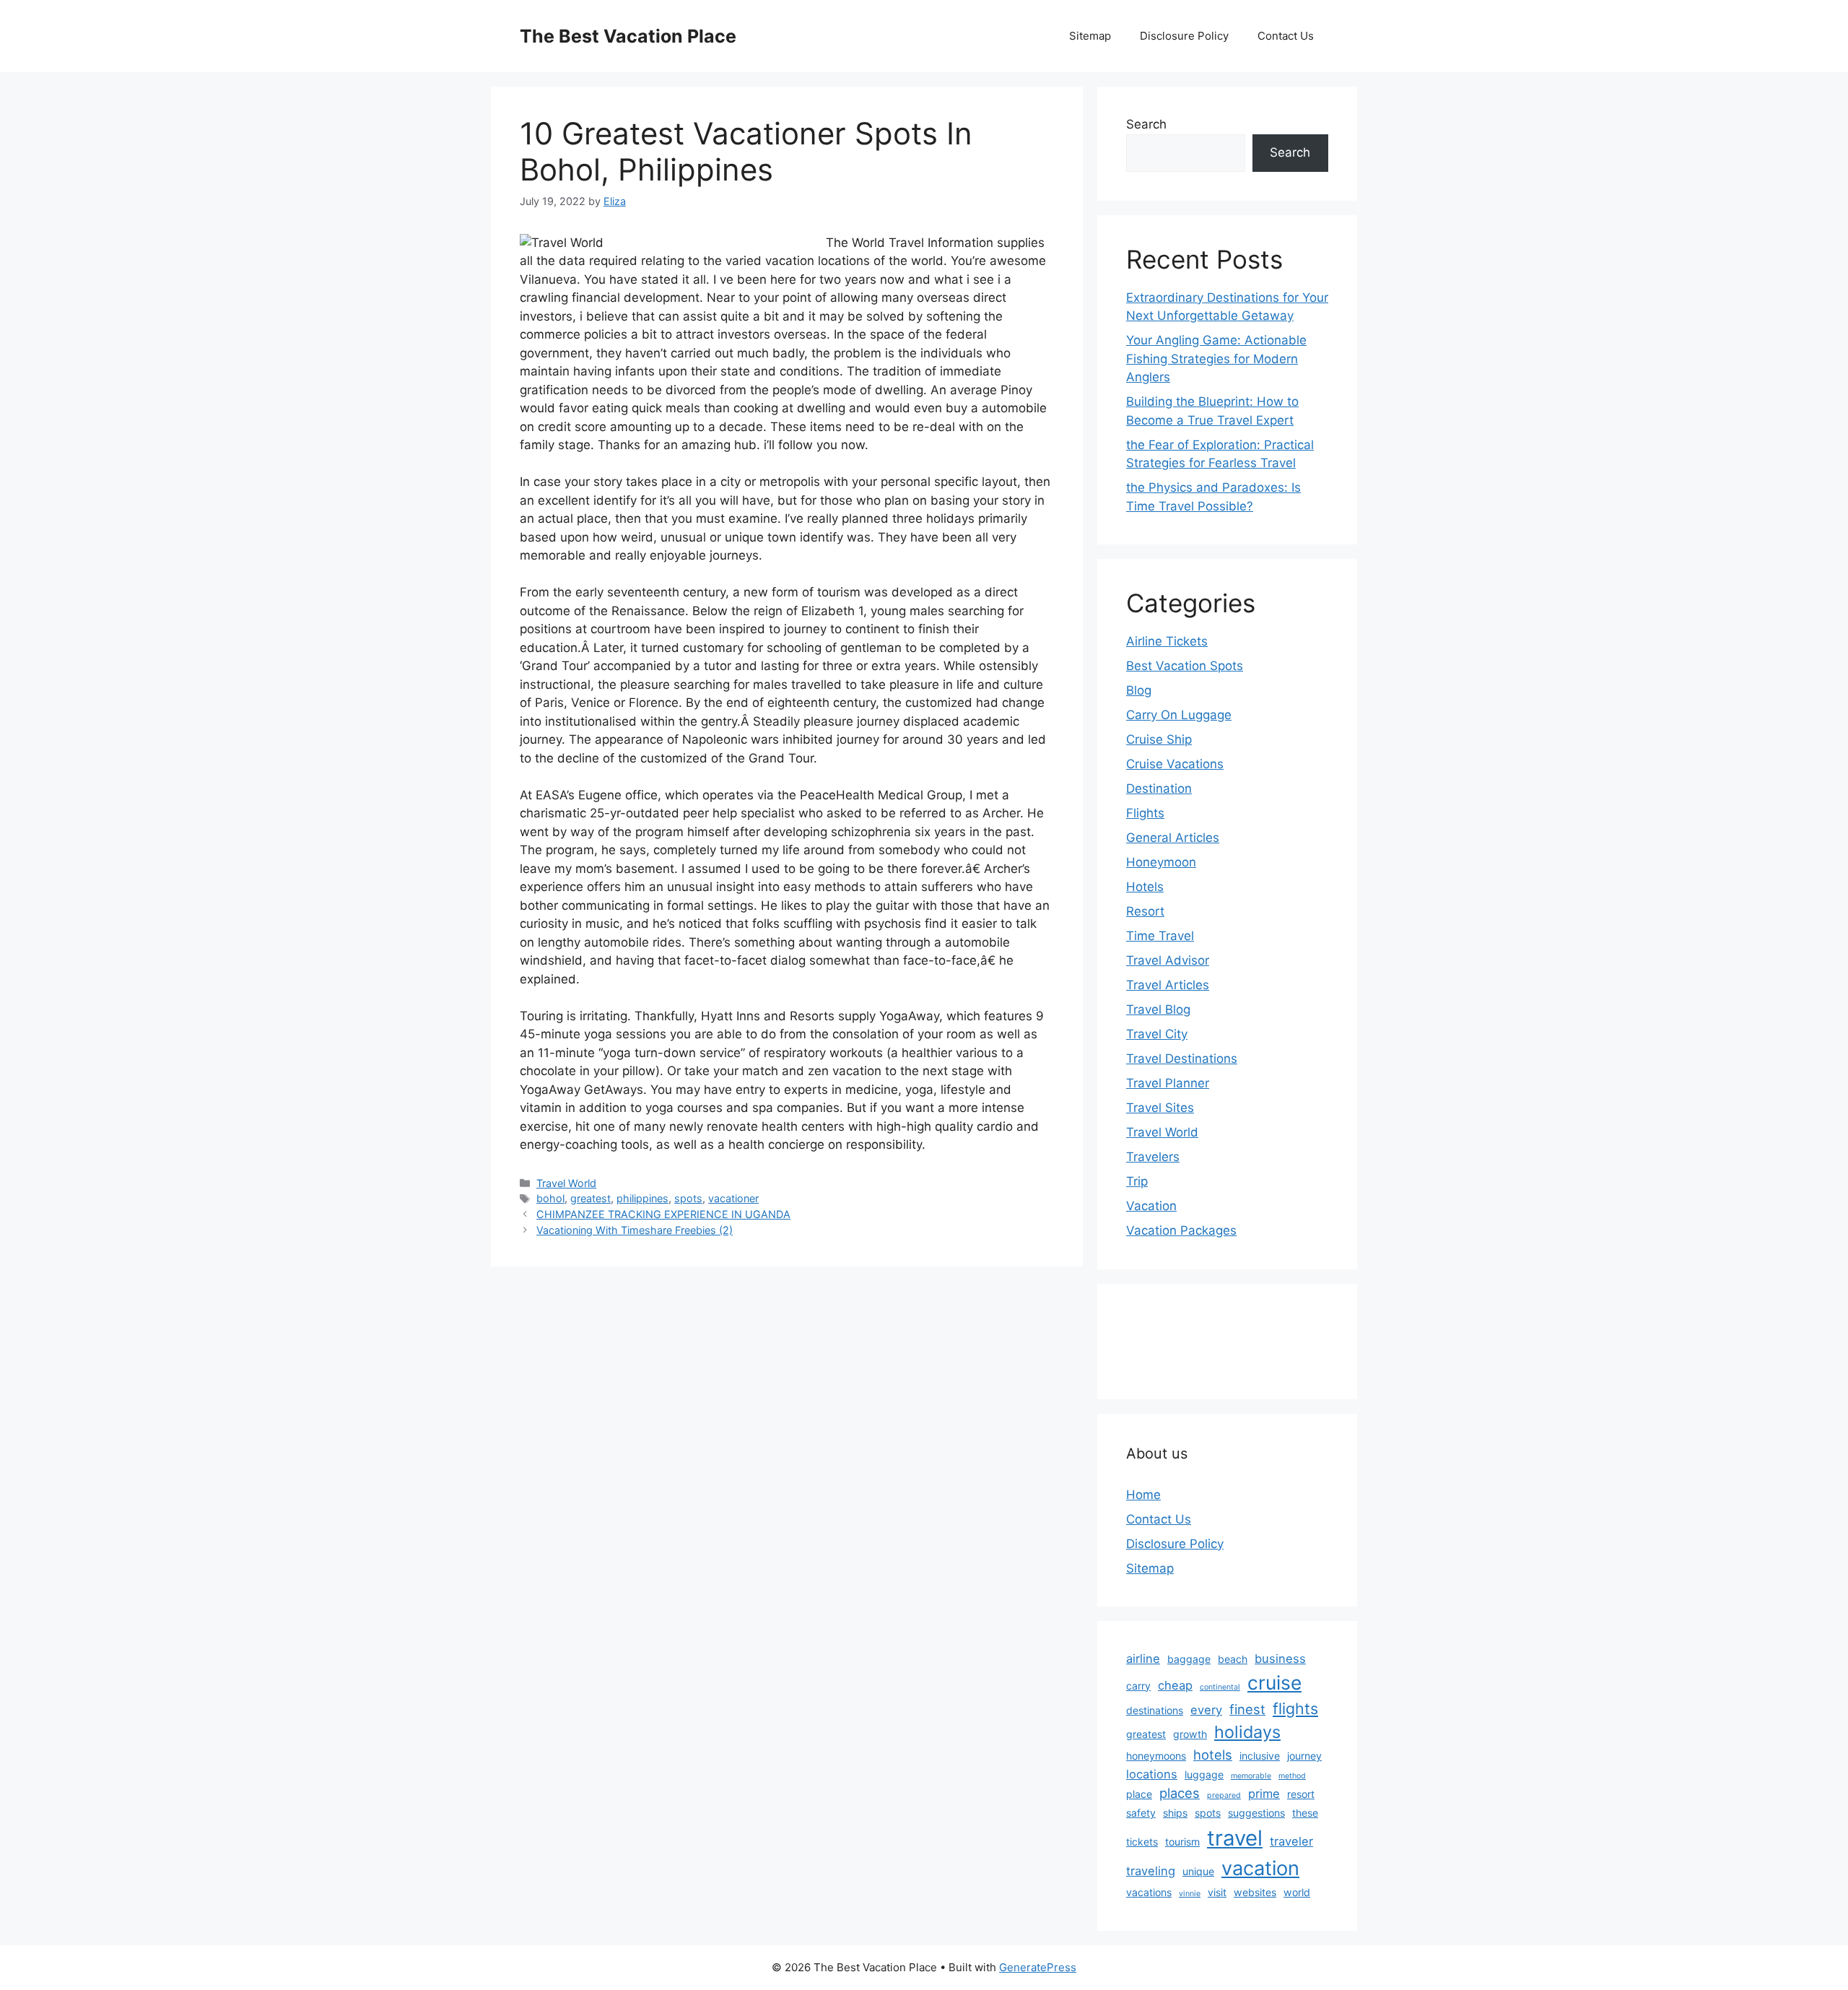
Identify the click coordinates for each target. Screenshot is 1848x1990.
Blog (1139, 690)
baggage (1189, 1659)
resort (1301, 1794)
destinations (1155, 1710)
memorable (1251, 1776)
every (1206, 1710)
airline (1143, 1659)
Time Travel (1160, 936)
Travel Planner (1168, 1083)
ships (1175, 1813)
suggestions (1256, 1813)
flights (1295, 1708)
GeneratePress (1038, 1967)
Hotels (1145, 887)
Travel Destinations (1182, 1059)
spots (688, 1198)
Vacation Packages (1181, 1230)
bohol (550, 1198)
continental (1220, 1687)
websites (1255, 1892)
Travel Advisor (1168, 960)
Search (1146, 124)
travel (1235, 1838)
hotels (1213, 1755)
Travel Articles (1168, 985)
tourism (1182, 1842)
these (1305, 1813)
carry (1138, 1686)
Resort (1145, 911)
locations (1152, 1774)
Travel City (1157, 1034)
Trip (1137, 1181)
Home (1143, 1495)
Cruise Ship (1159, 739)
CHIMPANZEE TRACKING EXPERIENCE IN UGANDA (663, 1214)
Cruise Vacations (1175, 764)
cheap (1175, 1685)
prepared (1224, 1795)
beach (1233, 1659)
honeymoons (1156, 1756)
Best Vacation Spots (1185, 666)
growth (1190, 1734)
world (1297, 1892)
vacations (1149, 1892)
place (1139, 1794)
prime (1264, 1794)
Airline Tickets (1167, 641)
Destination (1159, 788)
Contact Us (1286, 36)
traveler (1291, 1841)
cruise (1274, 1682)
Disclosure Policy (1184, 36)
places (1180, 1793)
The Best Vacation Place (628, 36)
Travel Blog (1158, 1009)
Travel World (566, 1183)
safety (1141, 1813)
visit (1217, 1892)
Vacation (1151, 1206)
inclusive (1260, 1756)
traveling (1151, 1871)
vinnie (1190, 1894)
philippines (642, 1198)
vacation (1260, 1868)
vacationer (733, 1198)
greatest (590, 1198)
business (1280, 1659)
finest (1247, 1709)
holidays (1247, 1732)
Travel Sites (1160, 1108)
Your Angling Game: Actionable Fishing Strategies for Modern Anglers (1216, 359)
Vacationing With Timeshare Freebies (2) (635, 1230)
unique (1198, 1871)
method (1292, 1776)
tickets (1142, 1842)
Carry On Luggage (1179, 715)
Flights (1145, 813)
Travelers (1153, 1157)
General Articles (1173, 838)
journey (1304, 1756)
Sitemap (1090, 36)
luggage (1204, 1774)
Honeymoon (1161, 862)
